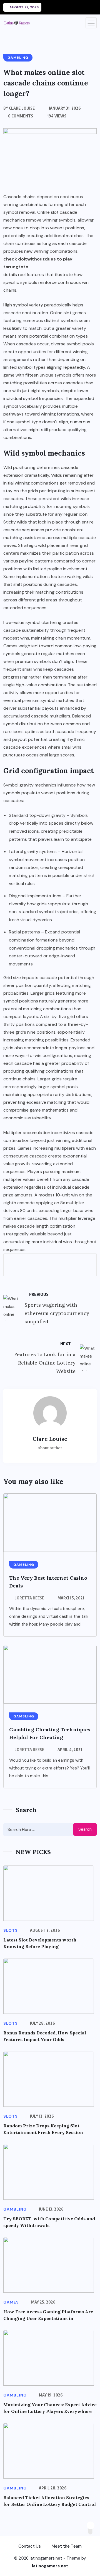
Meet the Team (67, 2546)
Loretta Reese (29, 1598)
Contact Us (30, 2546)
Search (85, 1829)
